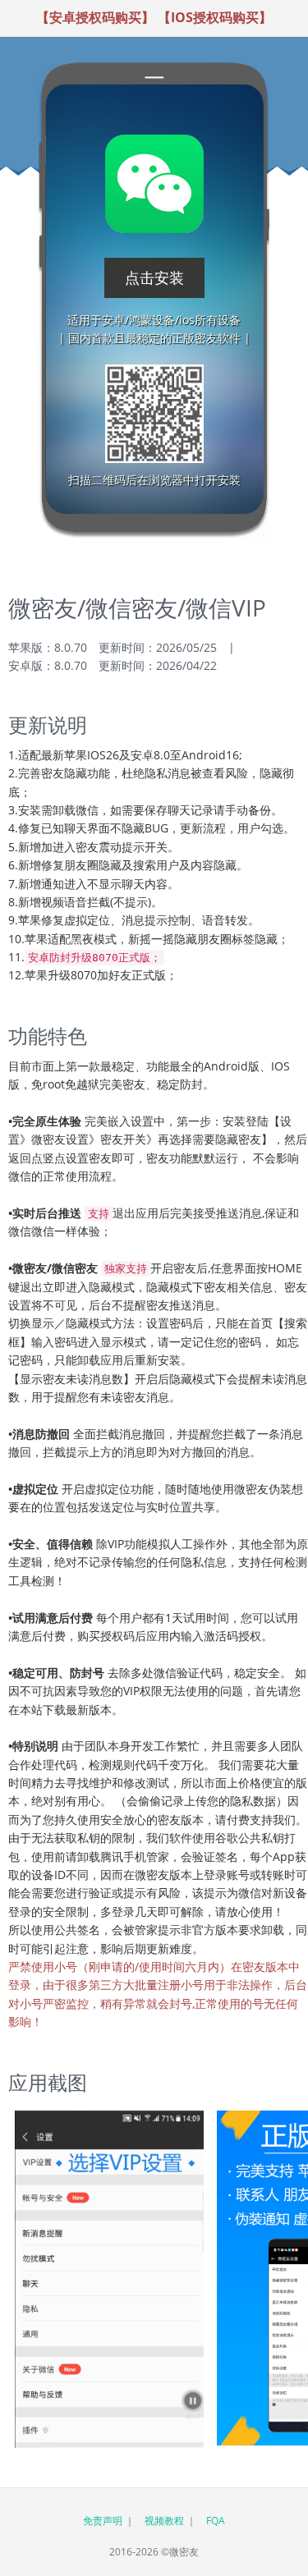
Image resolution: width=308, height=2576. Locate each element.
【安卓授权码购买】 (95, 17)
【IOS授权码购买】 (215, 17)
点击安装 (154, 277)
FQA (216, 2521)
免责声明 (103, 2521)
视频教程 (164, 2521)
